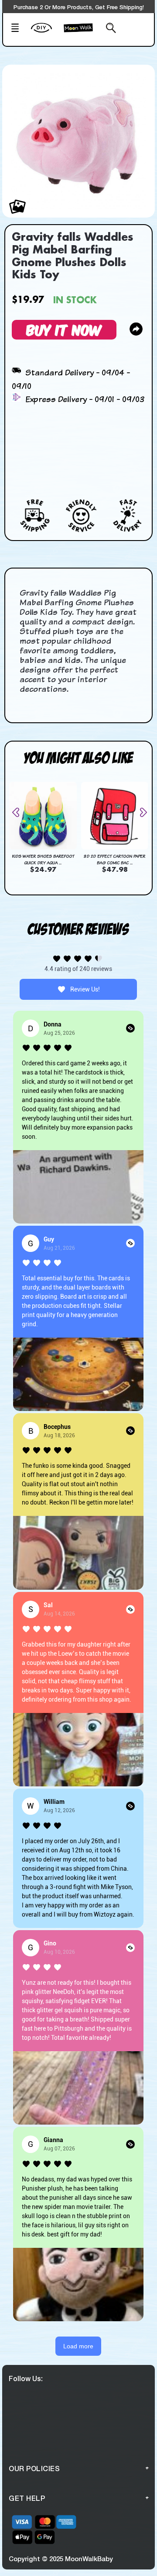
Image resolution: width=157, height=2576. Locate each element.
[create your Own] (45, 33)
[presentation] (19, 812)
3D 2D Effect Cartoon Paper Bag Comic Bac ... (114, 859)
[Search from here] (109, 29)
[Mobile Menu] (18, 29)
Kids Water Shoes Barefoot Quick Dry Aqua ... (43, 859)
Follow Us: (26, 2378)
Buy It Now (64, 329)
